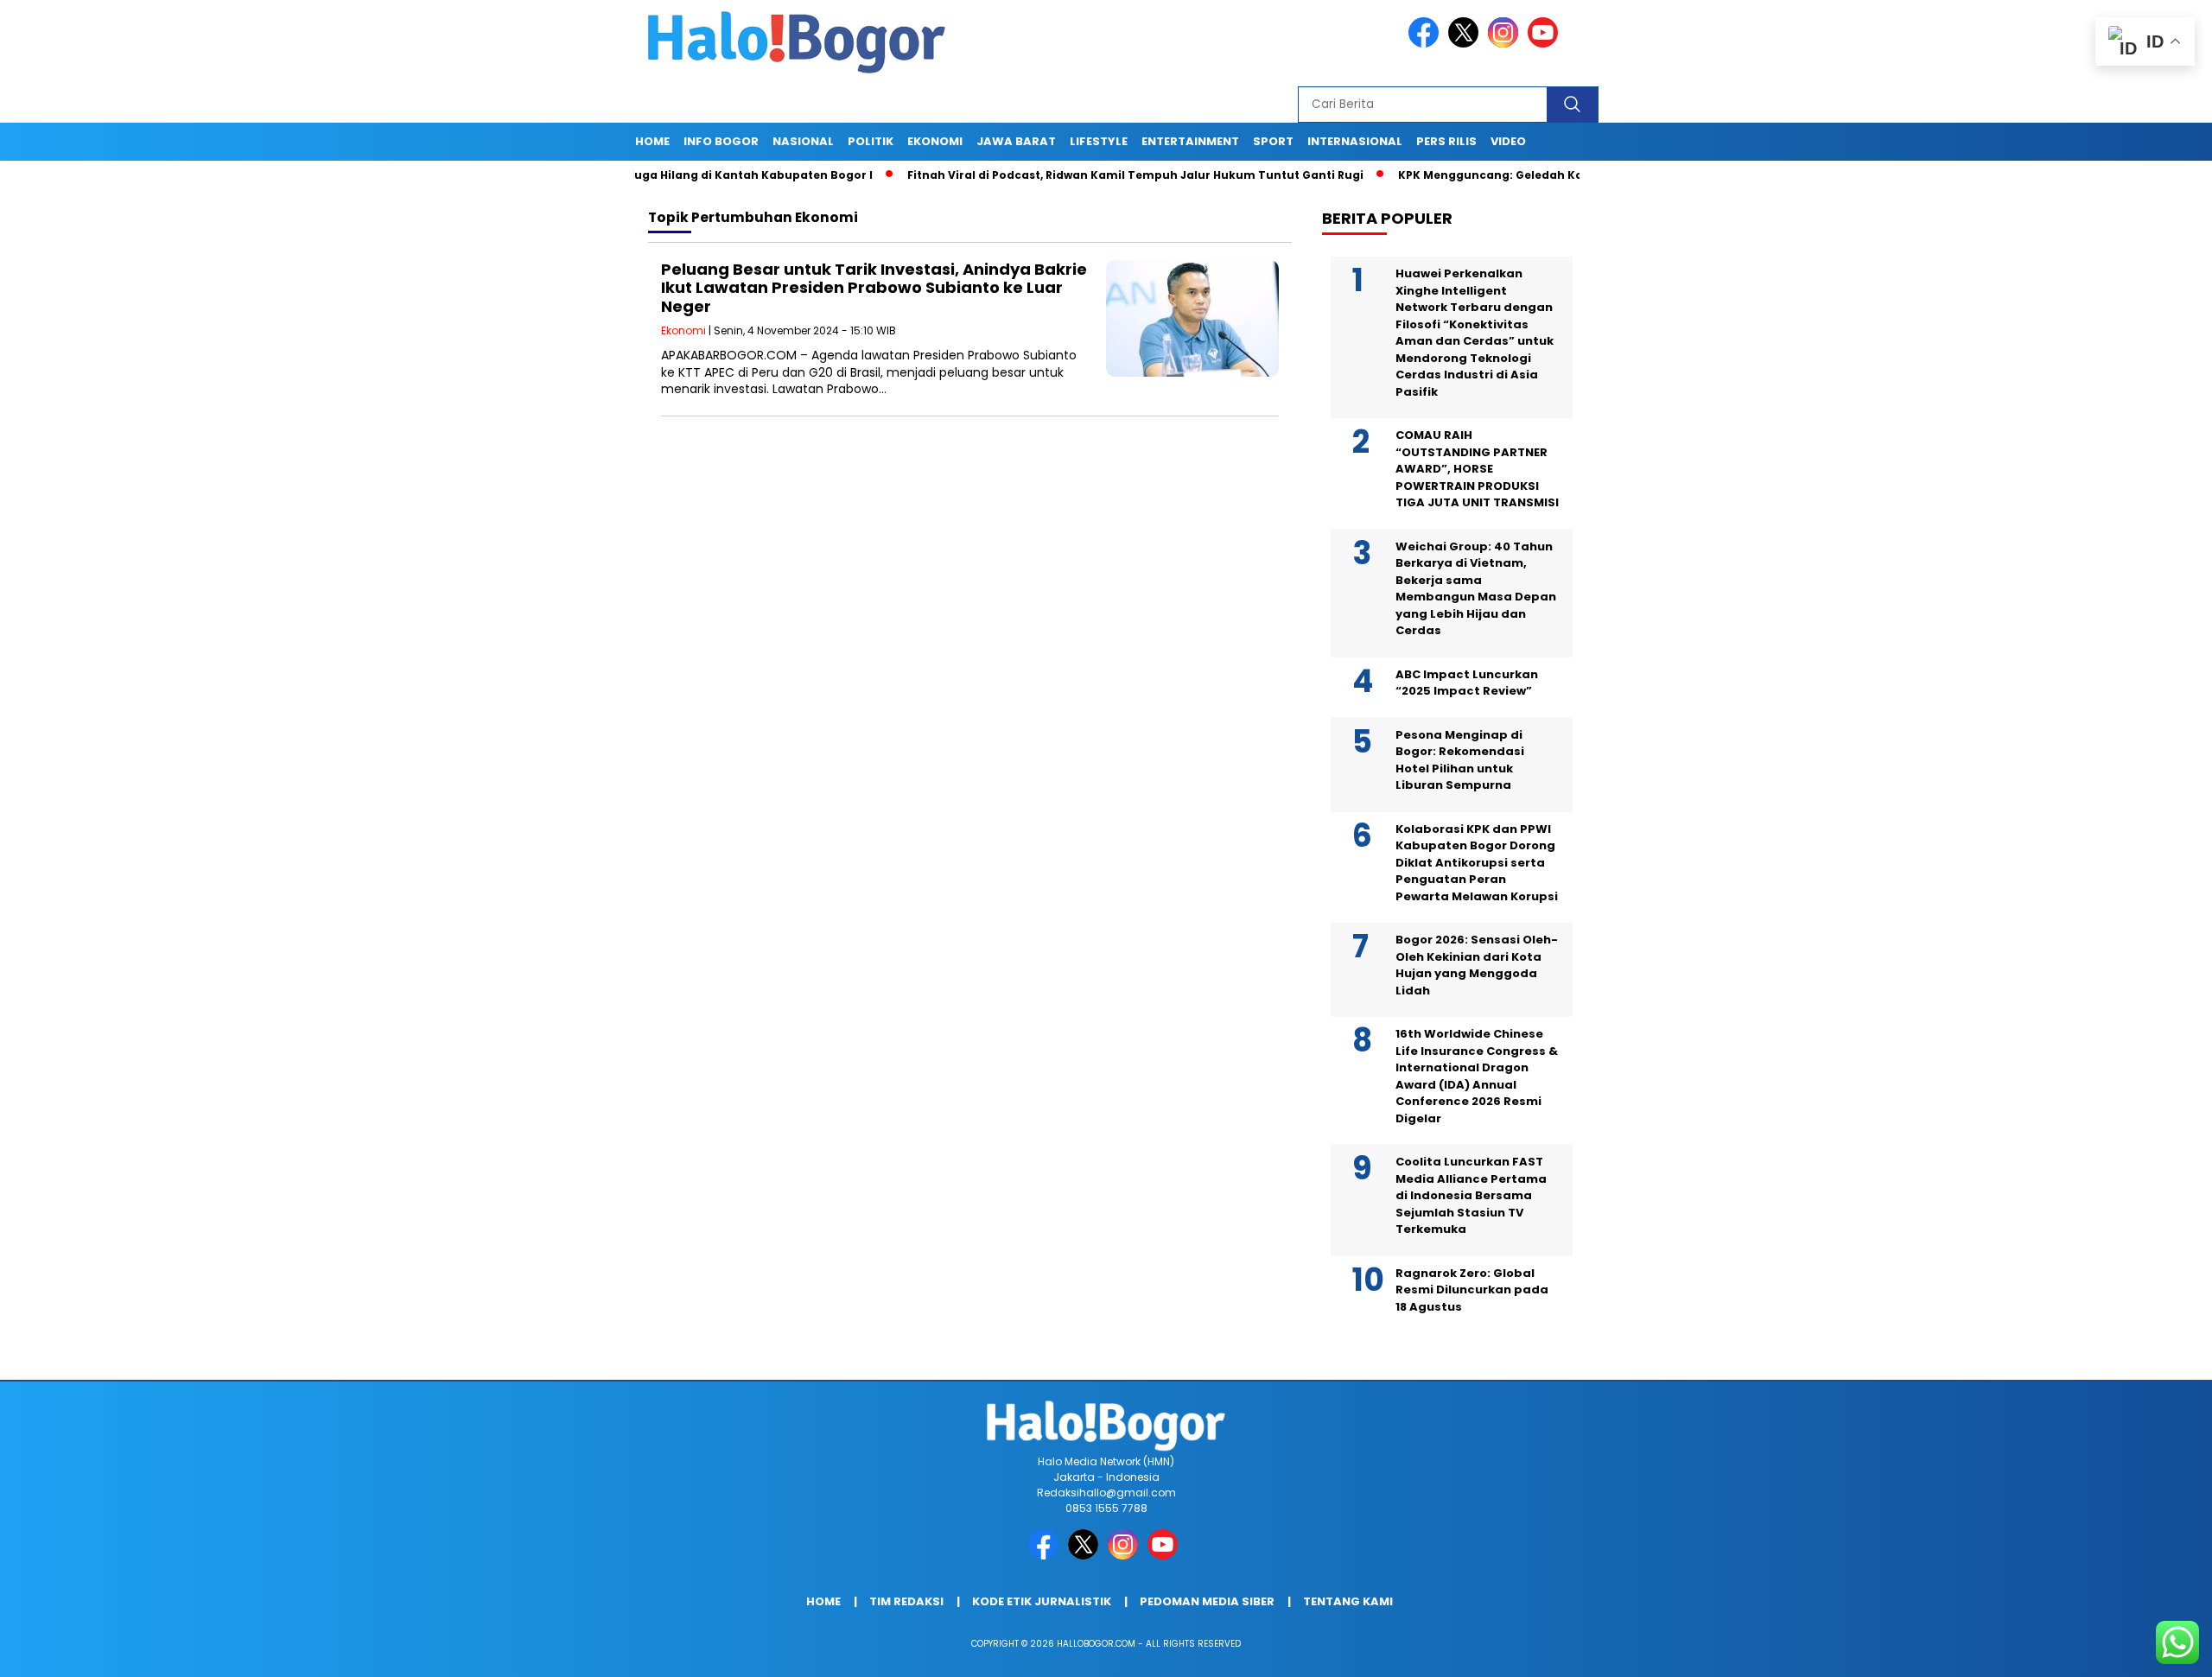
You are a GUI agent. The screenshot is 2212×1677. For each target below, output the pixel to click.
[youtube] (1546, 44)
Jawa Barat (1016, 141)
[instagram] (1506, 44)
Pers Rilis (1446, 141)
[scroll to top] (2131, 1650)
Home (652, 141)
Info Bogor (721, 141)
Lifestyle (1099, 141)
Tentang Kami (1348, 1601)
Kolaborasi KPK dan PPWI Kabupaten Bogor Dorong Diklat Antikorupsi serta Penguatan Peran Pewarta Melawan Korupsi (1477, 863)
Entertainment (1190, 141)
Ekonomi (935, 141)
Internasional (1355, 141)
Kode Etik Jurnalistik (1042, 1601)
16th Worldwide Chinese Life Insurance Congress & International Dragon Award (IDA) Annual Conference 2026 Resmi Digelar (1477, 1076)
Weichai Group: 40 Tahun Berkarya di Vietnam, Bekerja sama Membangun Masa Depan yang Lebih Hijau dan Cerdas (1476, 589)
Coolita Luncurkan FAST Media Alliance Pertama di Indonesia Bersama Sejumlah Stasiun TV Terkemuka (1471, 1195)
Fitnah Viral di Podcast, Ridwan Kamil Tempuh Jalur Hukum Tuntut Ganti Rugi (1070, 175)
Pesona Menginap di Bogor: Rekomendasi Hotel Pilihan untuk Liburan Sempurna (1460, 760)
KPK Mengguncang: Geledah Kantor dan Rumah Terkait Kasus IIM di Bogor (1551, 175)
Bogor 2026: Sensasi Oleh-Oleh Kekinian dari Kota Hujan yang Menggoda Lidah (1477, 965)
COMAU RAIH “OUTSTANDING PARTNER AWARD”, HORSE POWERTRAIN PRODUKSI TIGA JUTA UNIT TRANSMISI (1477, 469)
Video (1508, 141)
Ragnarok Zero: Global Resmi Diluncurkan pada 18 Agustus (1472, 1290)
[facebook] (1427, 44)
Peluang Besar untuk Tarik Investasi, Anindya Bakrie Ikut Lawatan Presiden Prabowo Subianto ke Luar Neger (874, 288)
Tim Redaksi (906, 1601)
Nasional (803, 141)
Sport (1273, 141)
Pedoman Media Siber (1207, 1601)
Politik (871, 141)
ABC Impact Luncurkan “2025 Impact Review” (1467, 683)
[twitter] (1466, 44)
